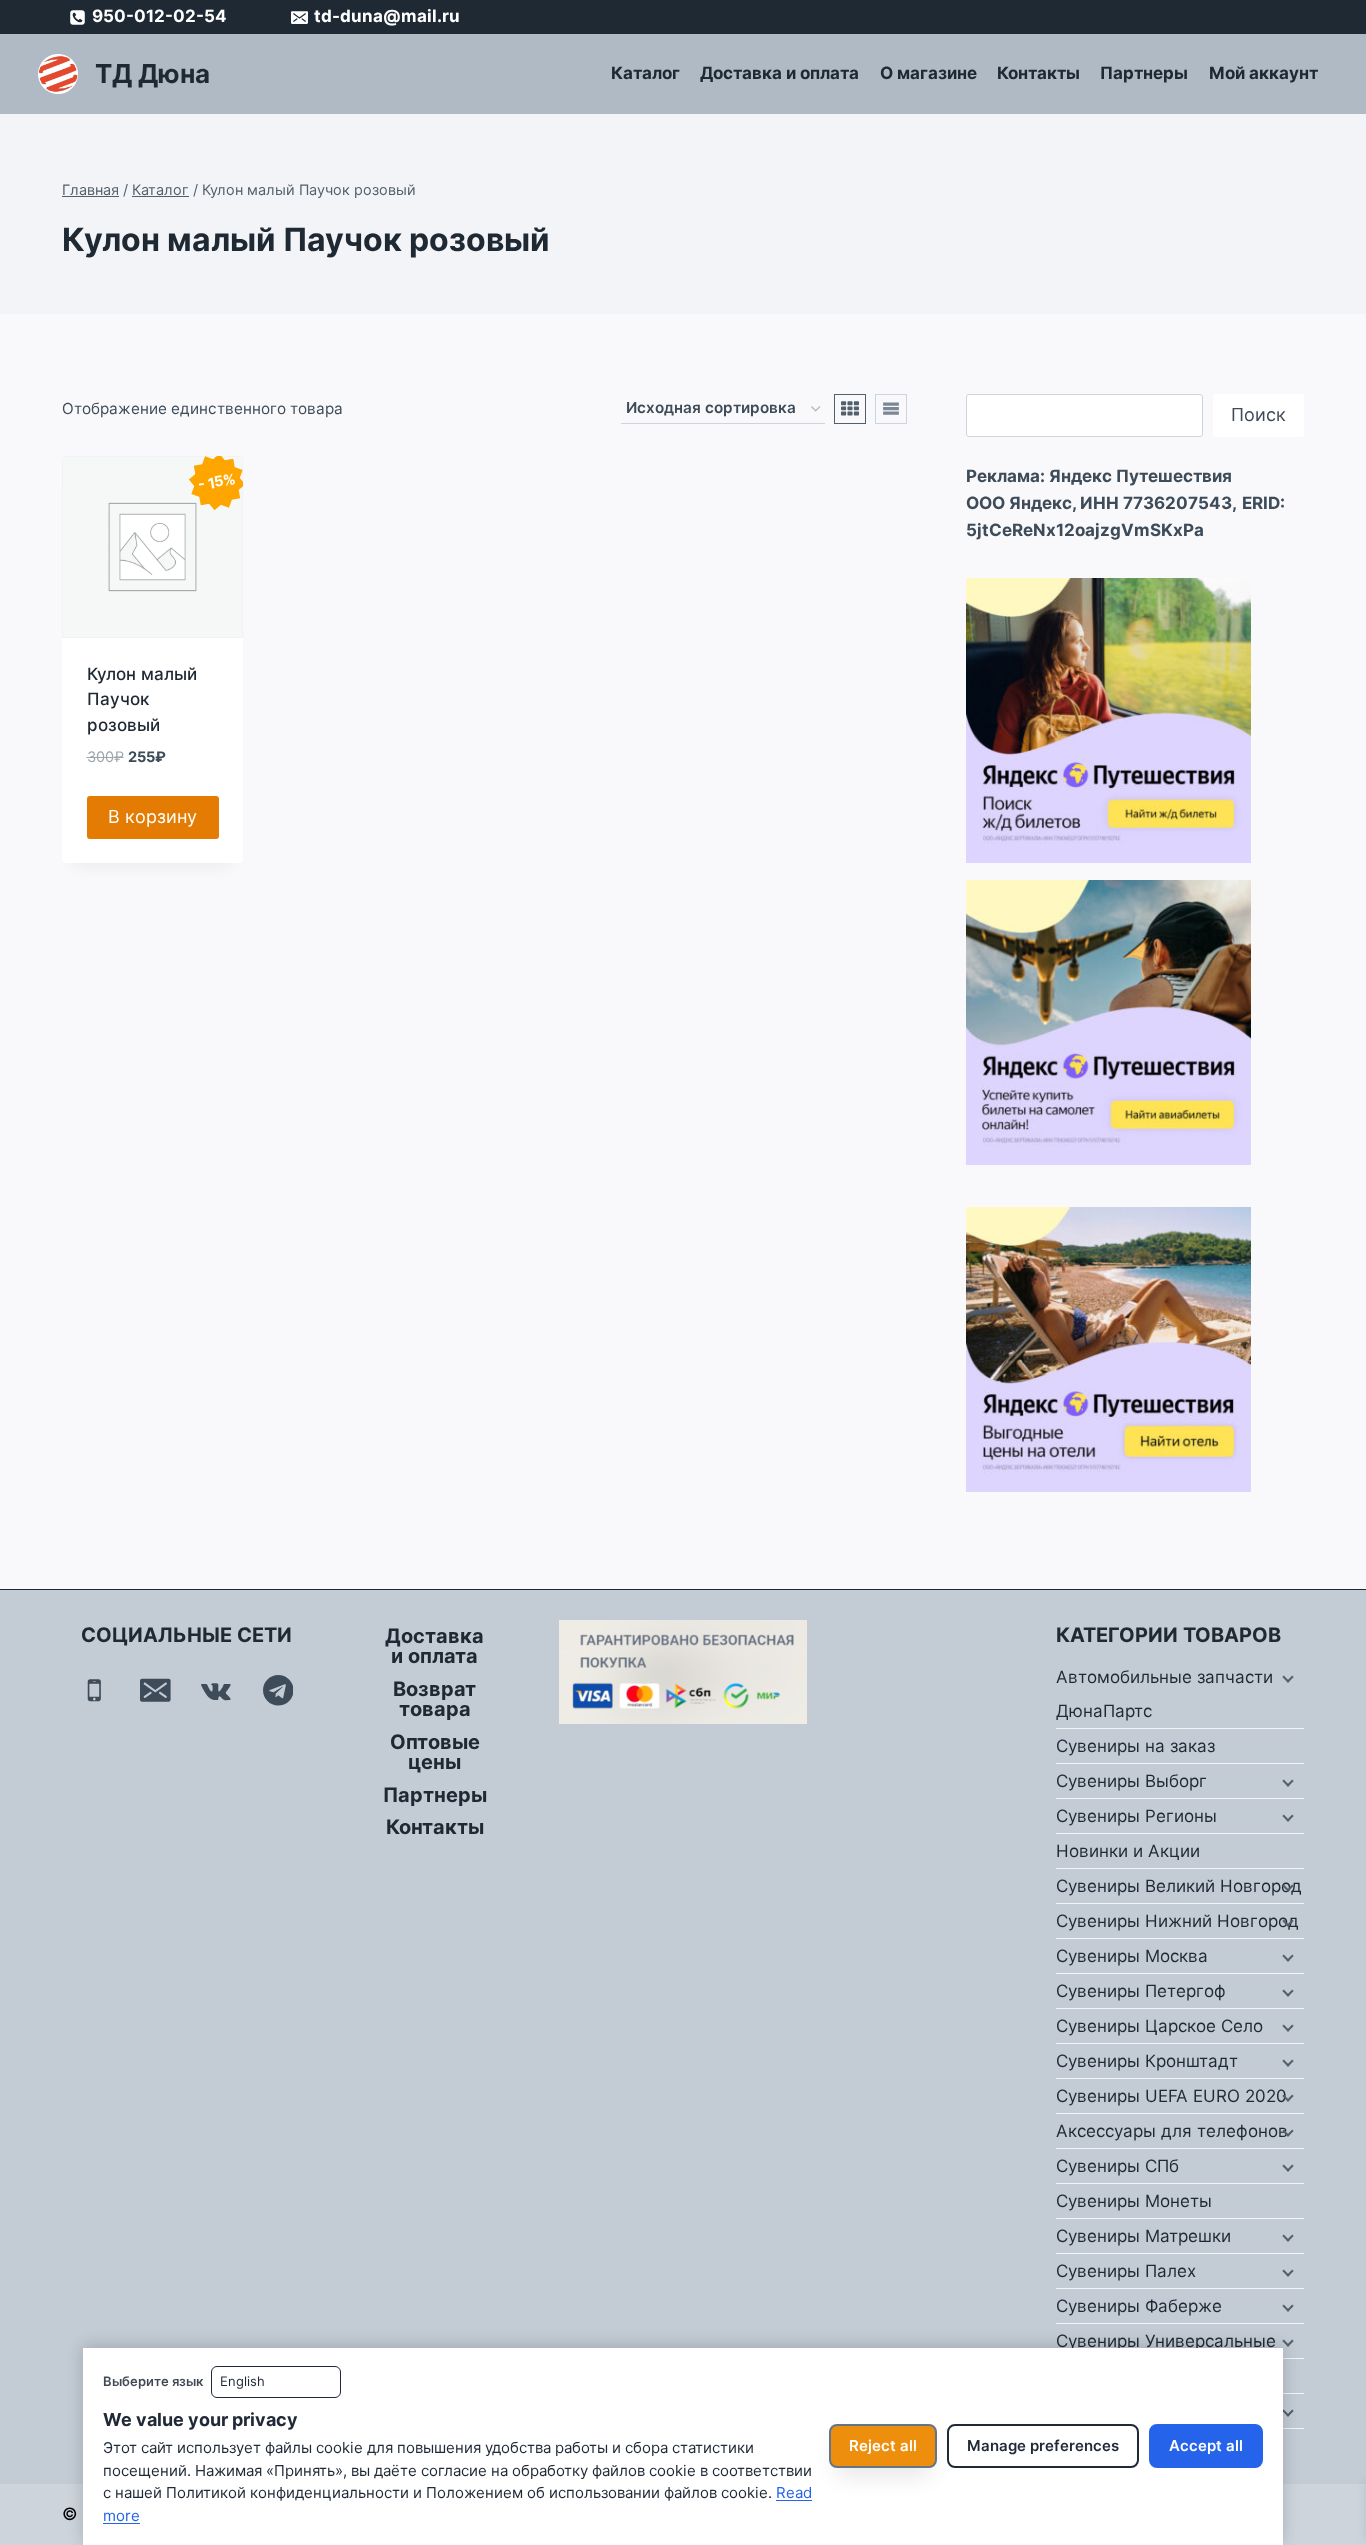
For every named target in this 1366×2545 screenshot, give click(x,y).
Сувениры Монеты (1134, 2201)
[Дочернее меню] (1286, 1678)
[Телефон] (94, 1690)
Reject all (883, 2445)
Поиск (1258, 414)
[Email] (155, 1690)
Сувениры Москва (1132, 1956)
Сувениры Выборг (1131, 1781)
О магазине (928, 73)
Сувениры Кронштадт (1147, 2061)
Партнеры (1144, 73)
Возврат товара (434, 1699)
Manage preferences (1043, 2445)
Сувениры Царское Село (1159, 2026)
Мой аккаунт (1263, 73)
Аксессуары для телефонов (1172, 2131)
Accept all (1206, 2445)
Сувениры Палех (1126, 2271)
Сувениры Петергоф (1141, 1991)
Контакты (1038, 73)
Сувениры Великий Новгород (1179, 1886)
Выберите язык (153, 2381)
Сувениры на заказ (1135, 1746)
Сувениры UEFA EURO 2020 (1171, 2096)
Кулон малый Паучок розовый (142, 699)
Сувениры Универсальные (1166, 2341)
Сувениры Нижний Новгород (1177, 1921)
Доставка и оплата (779, 73)
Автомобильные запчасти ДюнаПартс (1164, 1694)
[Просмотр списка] (891, 409)
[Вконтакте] (216, 1690)
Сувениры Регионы (1136, 1816)
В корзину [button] (152, 816)
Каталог (645, 73)
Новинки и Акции (1128, 1851)
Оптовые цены (435, 1752)
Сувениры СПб (1117, 2166)
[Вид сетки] (850, 409)
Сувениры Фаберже (1139, 2306)
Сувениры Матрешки (1143, 2236)
